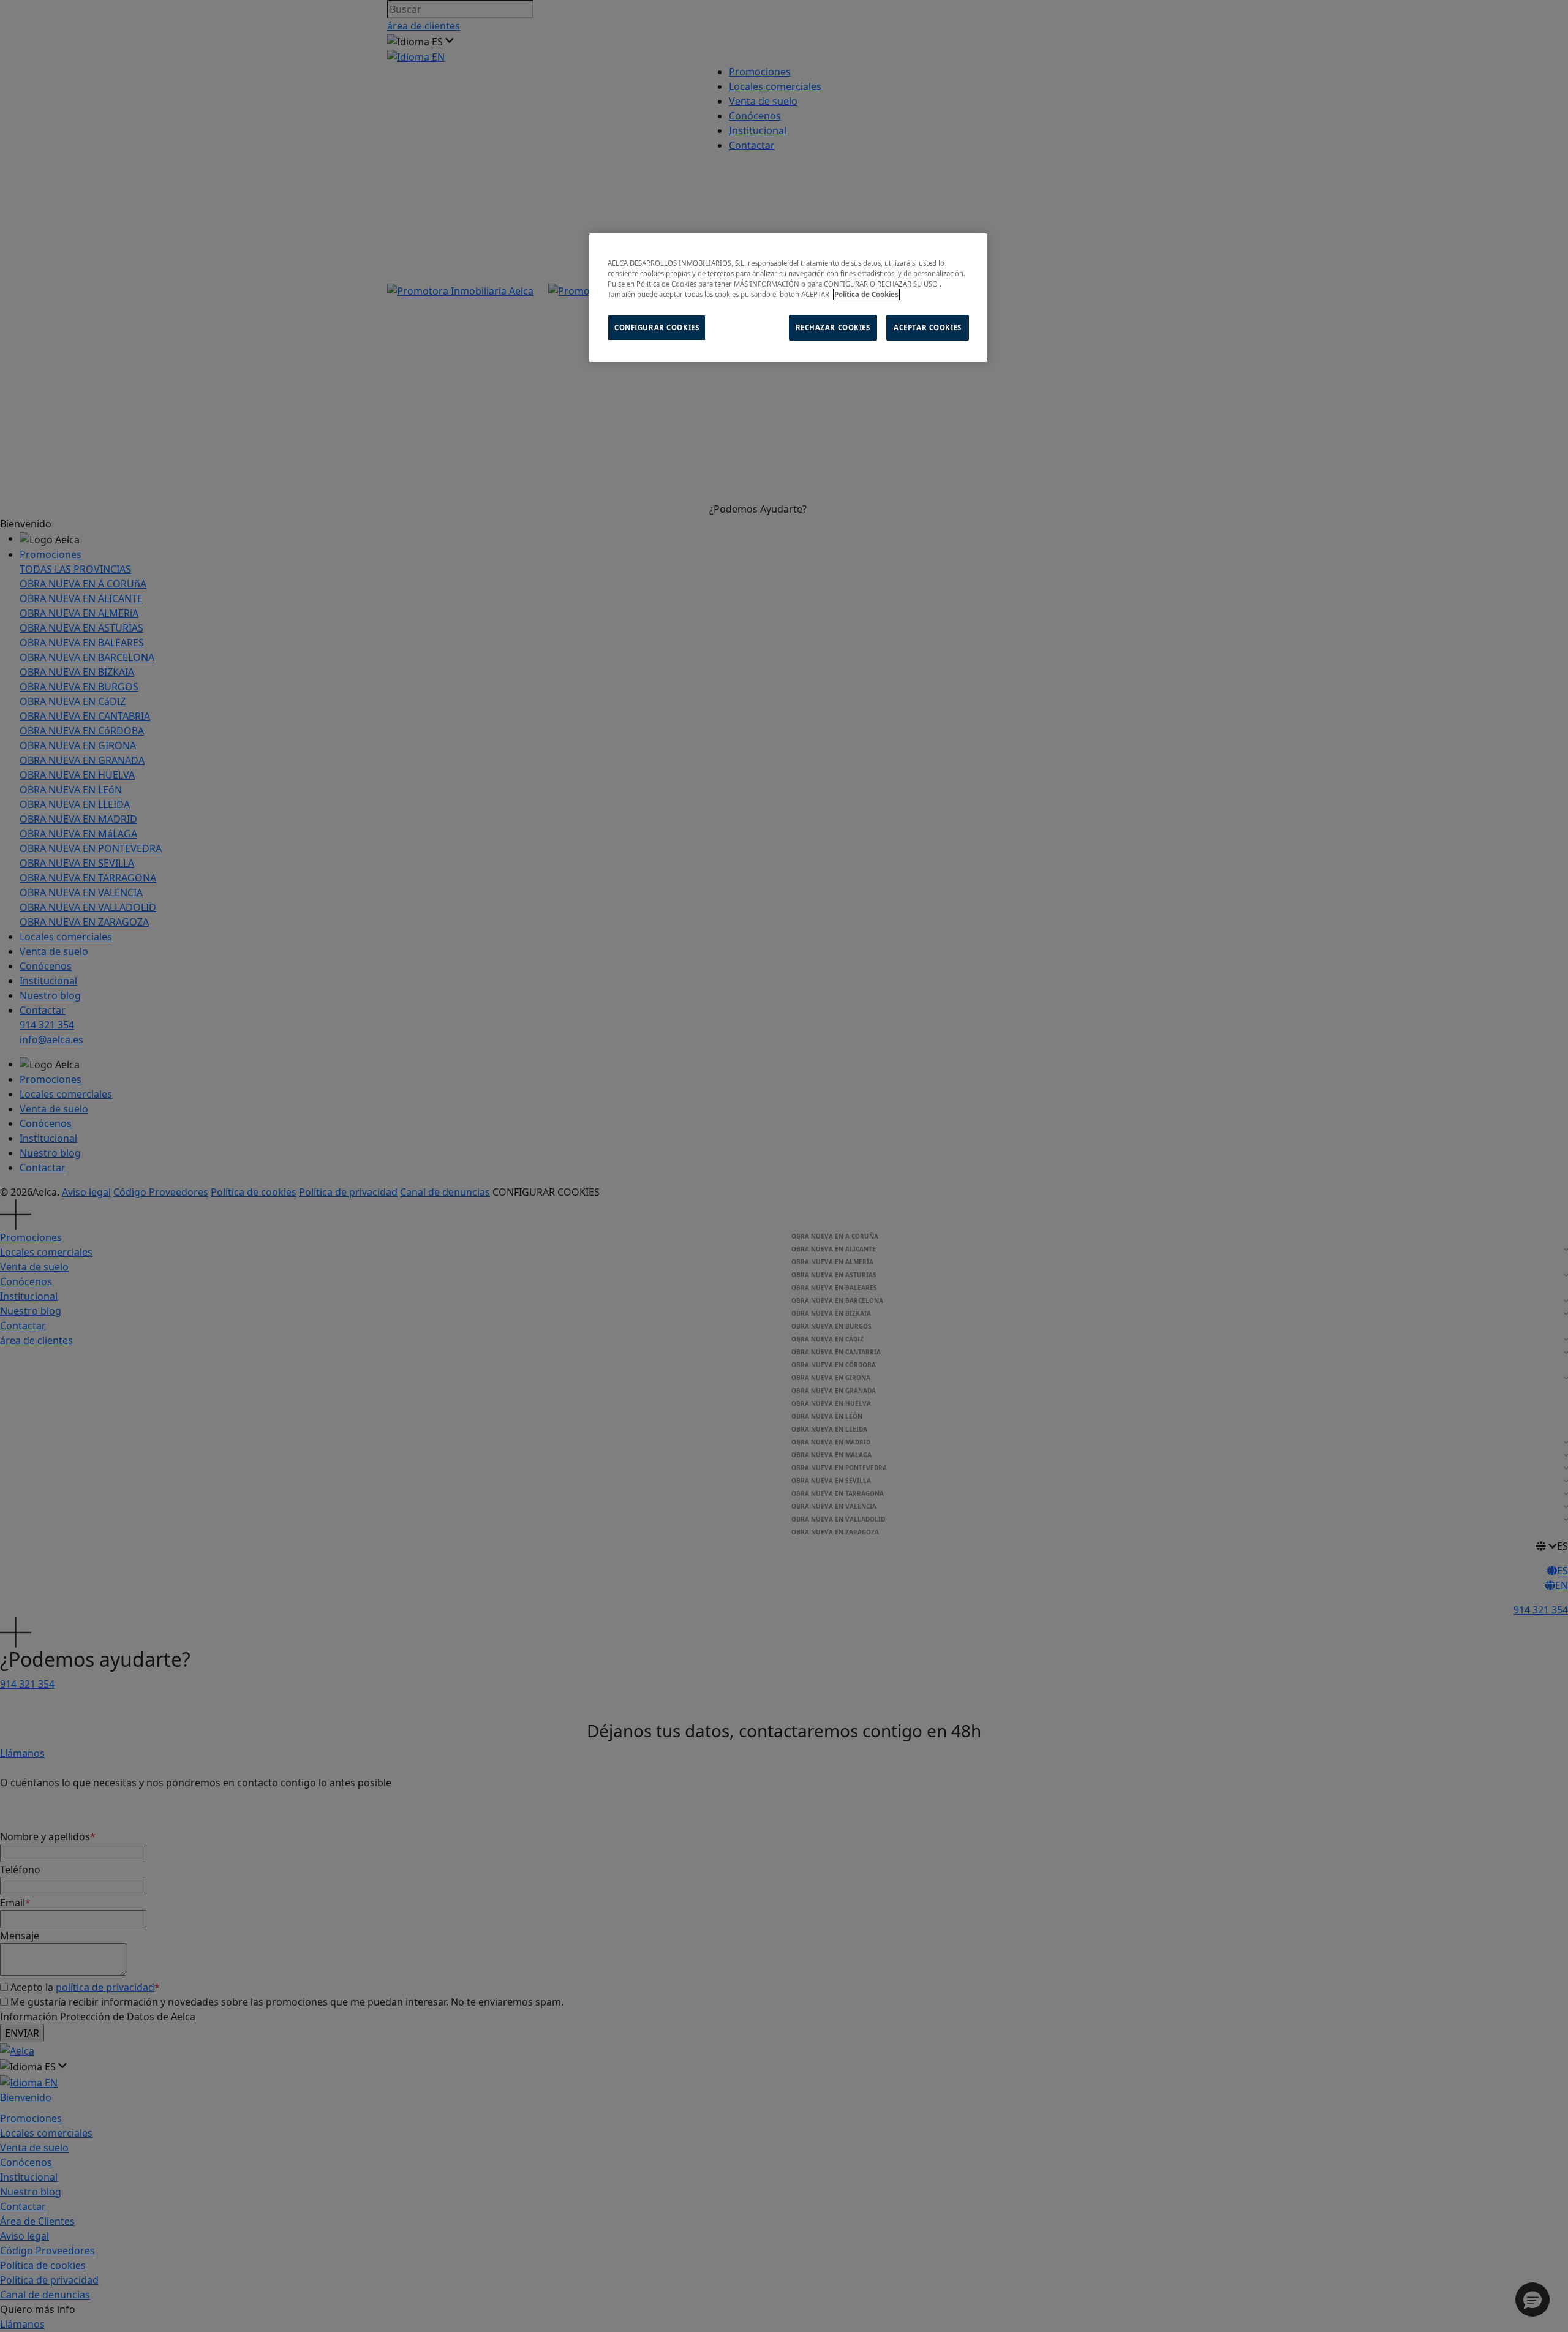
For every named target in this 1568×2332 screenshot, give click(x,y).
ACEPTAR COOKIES (928, 327)
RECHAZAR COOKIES (833, 327)
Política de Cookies (866, 294)
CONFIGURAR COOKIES (657, 327)
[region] (788, 298)
